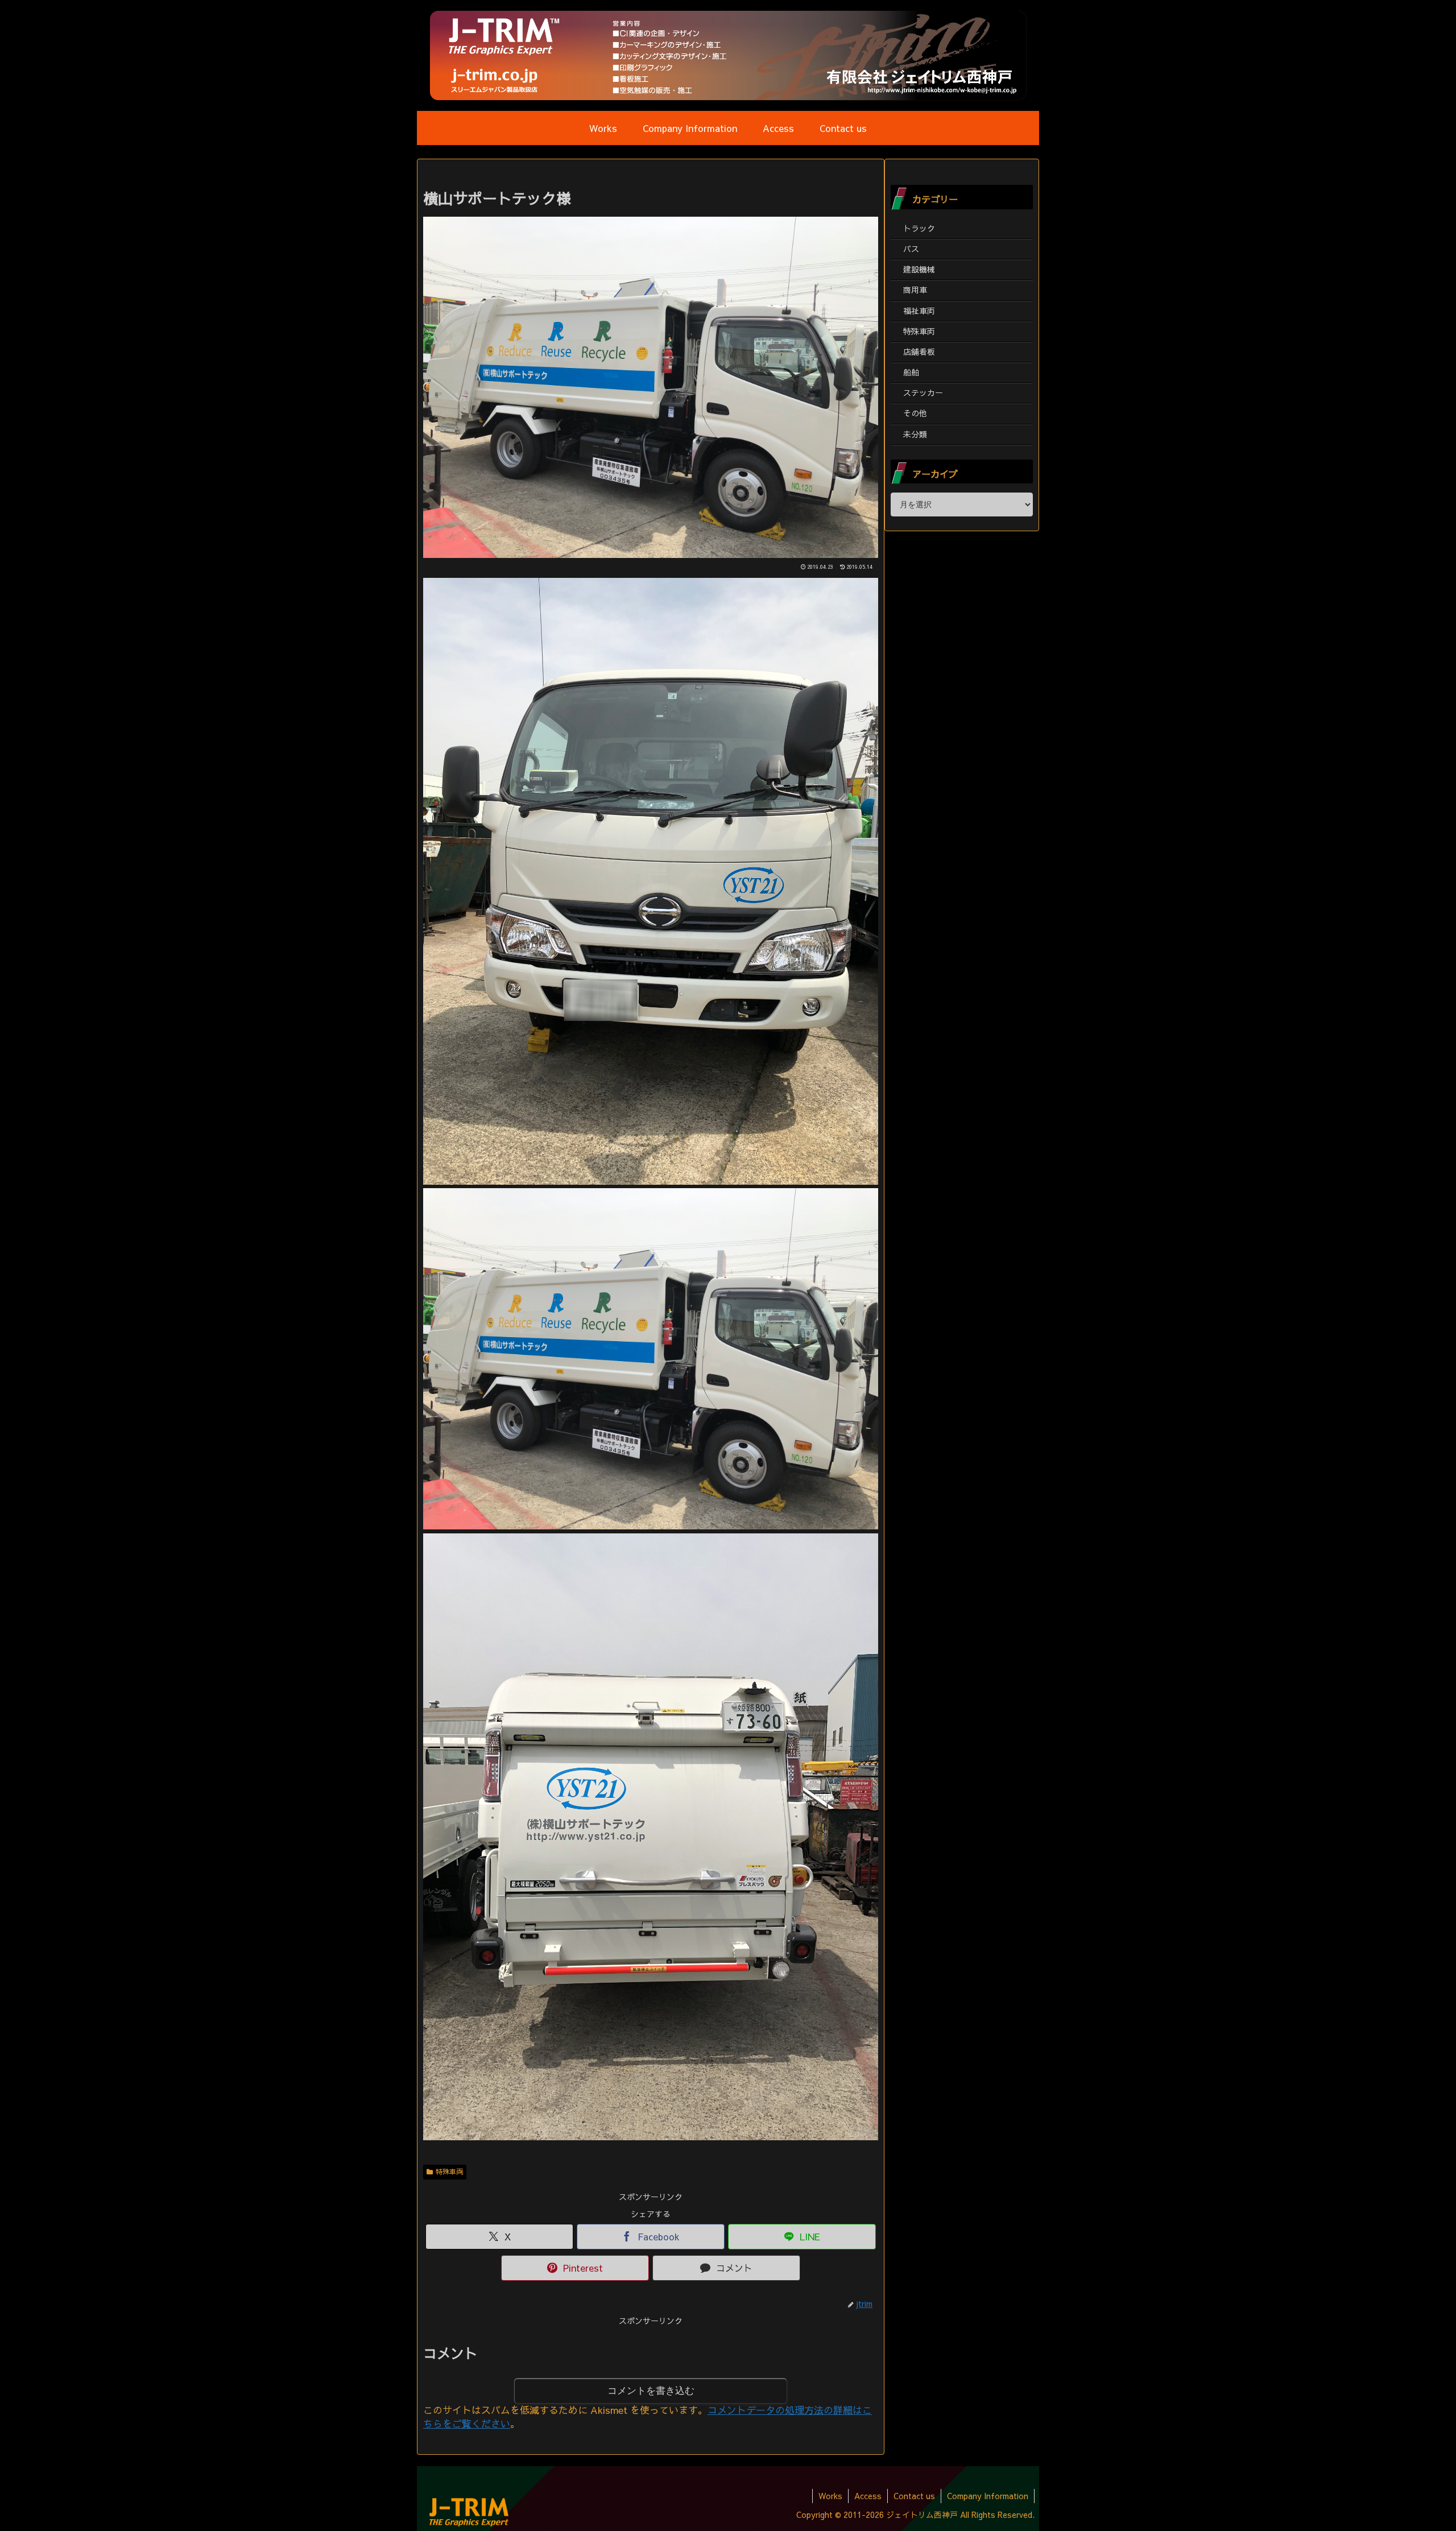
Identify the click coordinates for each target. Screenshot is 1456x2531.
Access (868, 2496)
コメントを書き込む (651, 2391)
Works (830, 2496)
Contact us (914, 2496)
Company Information (988, 2496)
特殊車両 (449, 2172)
